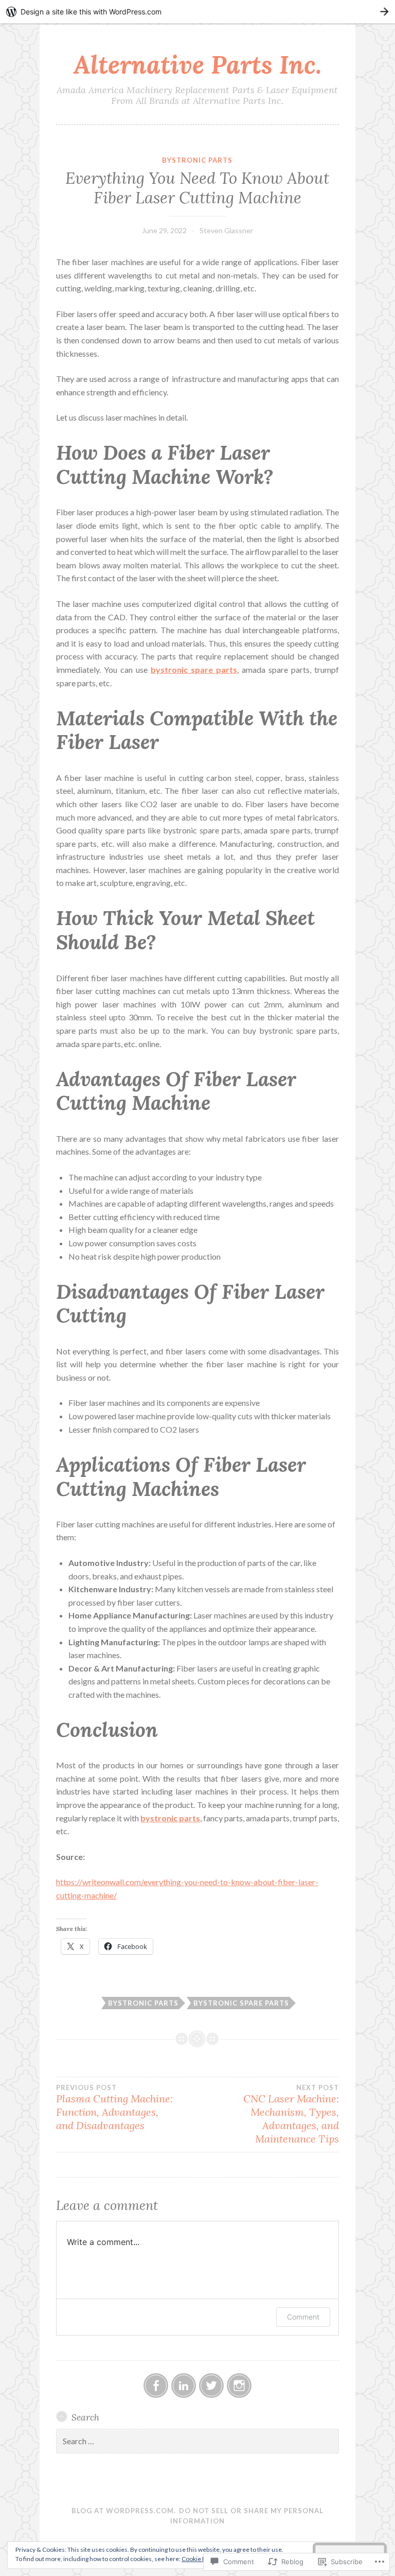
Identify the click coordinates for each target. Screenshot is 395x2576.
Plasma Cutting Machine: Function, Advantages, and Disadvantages (114, 2108)
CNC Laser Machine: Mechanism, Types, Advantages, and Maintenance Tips (291, 2114)
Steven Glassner (226, 230)
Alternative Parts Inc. (197, 64)
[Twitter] (211, 2386)
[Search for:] (197, 2441)
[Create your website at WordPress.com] (197, 12)
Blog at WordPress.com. (124, 2511)
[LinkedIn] (184, 2386)
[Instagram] (239, 2386)
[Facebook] (156, 2386)
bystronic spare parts (241, 2003)
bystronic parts (197, 160)
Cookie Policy (200, 2559)
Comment (303, 2317)
